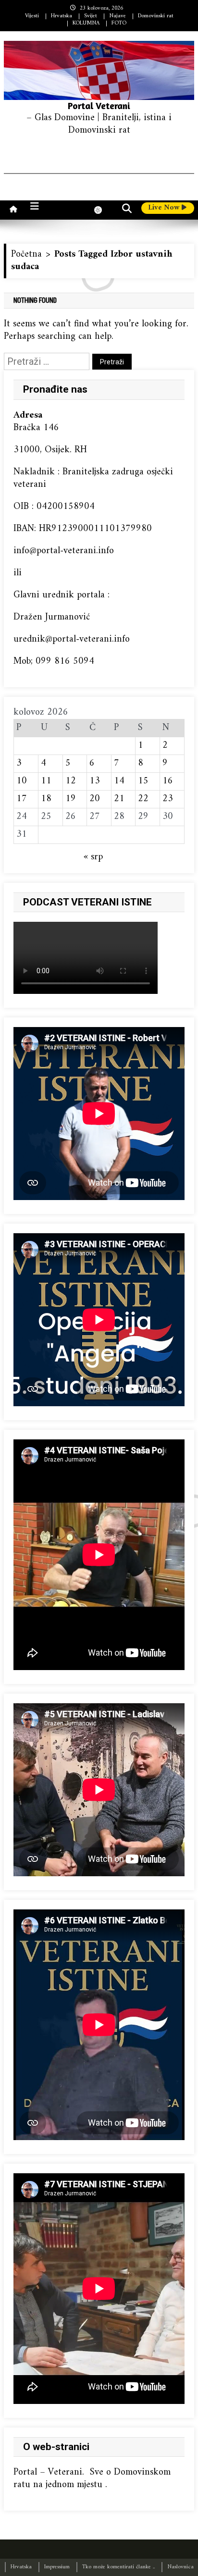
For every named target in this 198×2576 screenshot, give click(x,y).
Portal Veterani (99, 105)
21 (119, 799)
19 (71, 799)
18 (46, 799)
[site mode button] (103, 210)
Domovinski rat (156, 16)
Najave (118, 16)
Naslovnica (180, 2567)
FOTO (119, 23)
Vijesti (32, 16)
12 (71, 781)
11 (46, 781)
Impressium (57, 2567)
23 (168, 799)
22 (143, 799)
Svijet (91, 16)
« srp (93, 857)
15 (143, 781)
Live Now (165, 208)
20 (95, 799)
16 (168, 781)
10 (22, 781)
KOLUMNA (86, 23)
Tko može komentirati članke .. (118, 2567)
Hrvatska (62, 16)
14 (119, 781)
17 (22, 799)
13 (95, 781)
